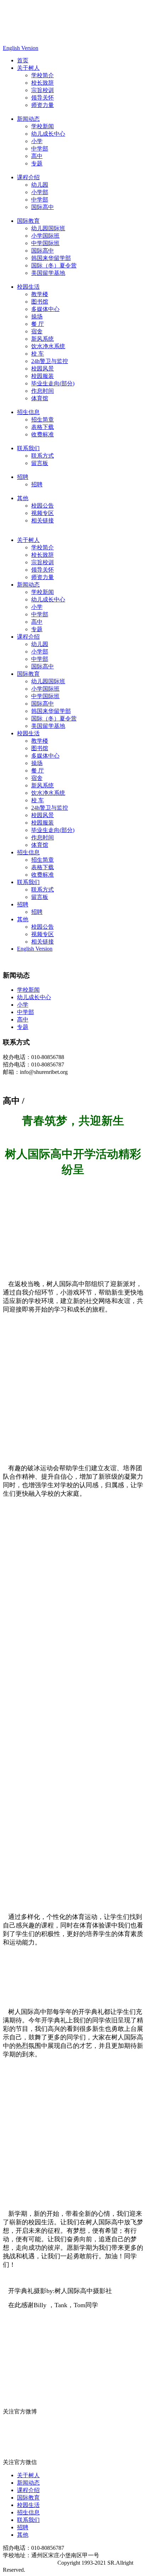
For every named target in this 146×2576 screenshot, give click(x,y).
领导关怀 (43, 98)
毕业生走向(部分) (53, 383)
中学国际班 (45, 243)
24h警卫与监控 (50, 361)
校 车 (38, 354)
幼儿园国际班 (48, 228)
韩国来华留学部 (51, 258)
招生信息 (28, 412)
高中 (37, 156)
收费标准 (43, 434)
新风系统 (43, 339)
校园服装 (43, 376)
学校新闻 (43, 126)
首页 (23, 60)
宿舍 (37, 331)
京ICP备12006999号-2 (29, 2563)
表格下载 (43, 427)
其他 (23, 498)
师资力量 (43, 105)
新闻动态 (28, 119)
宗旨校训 (43, 90)
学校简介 (43, 75)
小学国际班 (45, 236)
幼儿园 (40, 185)
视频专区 (43, 513)
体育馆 (40, 398)
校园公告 (43, 506)
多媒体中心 (45, 309)
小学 (37, 141)
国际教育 (28, 221)
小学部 (40, 192)
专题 (37, 163)
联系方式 (43, 456)
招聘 (23, 477)
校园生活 (28, 287)
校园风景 (43, 369)
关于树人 (28, 68)
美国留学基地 (48, 273)
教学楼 (40, 294)
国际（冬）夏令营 (54, 265)
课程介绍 (28, 177)
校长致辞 (43, 83)
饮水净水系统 (48, 346)
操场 (37, 316)
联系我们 (28, 448)
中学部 (40, 149)
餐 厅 (38, 324)
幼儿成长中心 (48, 134)
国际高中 (43, 207)
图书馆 (40, 302)
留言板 (40, 463)
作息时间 (43, 391)
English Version (21, 48)
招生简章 (43, 420)
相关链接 (43, 520)
